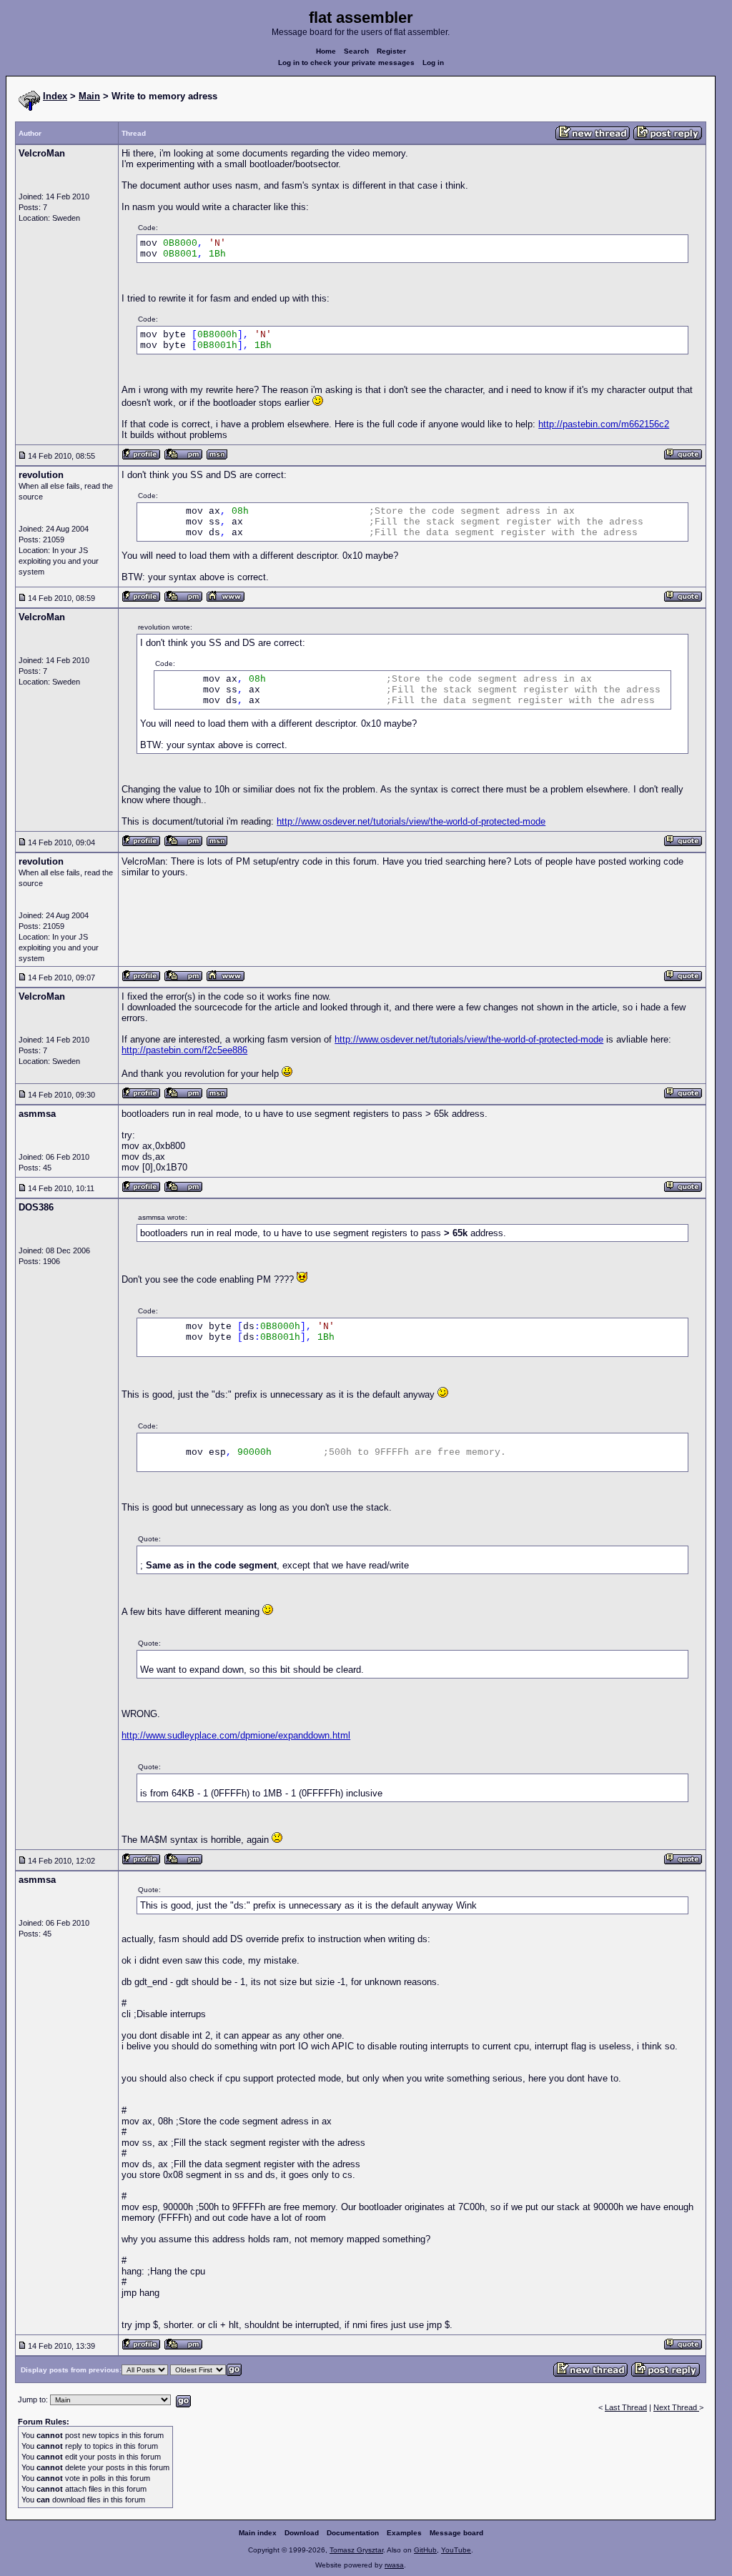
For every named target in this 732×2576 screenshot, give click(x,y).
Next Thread (676, 2407)
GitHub (425, 2550)
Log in (433, 63)
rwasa (394, 2565)
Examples (404, 2533)
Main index (258, 2533)
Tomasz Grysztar (356, 2550)
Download (302, 2533)
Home (326, 51)
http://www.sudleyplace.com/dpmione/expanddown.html (236, 1735)
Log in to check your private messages (346, 63)
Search (356, 51)
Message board (456, 2533)
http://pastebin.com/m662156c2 (604, 424)
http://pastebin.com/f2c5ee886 (184, 1050)
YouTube (456, 2550)
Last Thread (626, 2407)
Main (89, 96)
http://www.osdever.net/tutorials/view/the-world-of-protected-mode (411, 821)
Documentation (353, 2533)
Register (391, 51)
